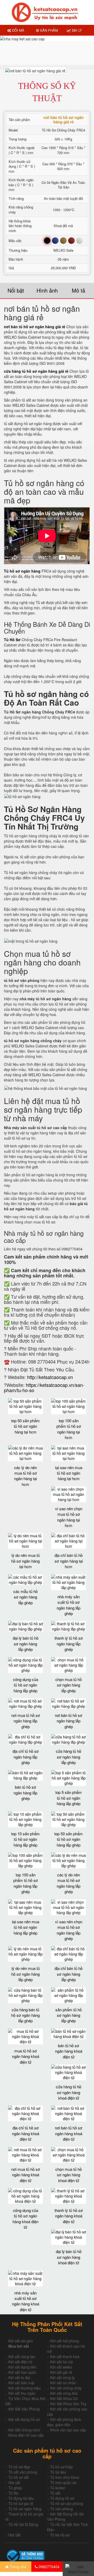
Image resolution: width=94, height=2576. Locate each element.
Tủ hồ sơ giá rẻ (21, 2503)
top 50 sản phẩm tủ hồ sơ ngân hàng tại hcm (25, 1426)
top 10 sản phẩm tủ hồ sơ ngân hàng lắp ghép (25, 1839)
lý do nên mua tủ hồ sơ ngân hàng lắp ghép (25, 1974)
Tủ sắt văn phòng (23, 2472)
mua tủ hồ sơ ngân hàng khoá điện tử (26, 2056)
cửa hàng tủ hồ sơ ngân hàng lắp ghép (69, 1757)
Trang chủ (17, 2567)
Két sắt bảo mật (21, 2383)
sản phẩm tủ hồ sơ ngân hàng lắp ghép (69, 2015)
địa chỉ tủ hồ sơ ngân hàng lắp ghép (26, 1757)
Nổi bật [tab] (16, 290)
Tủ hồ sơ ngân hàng (25, 2509)
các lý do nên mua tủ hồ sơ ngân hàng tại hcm (25, 1476)
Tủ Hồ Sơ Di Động (23, 2524)
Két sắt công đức (64, 2393)
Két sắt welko (61, 2367)
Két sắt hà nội (61, 2362)
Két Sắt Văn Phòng (24, 2409)
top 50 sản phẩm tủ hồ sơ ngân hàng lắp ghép (69, 1839)
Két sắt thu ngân (22, 2393)
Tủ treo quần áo (63, 2482)
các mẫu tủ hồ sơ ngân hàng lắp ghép (25, 1597)
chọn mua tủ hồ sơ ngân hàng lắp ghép (69, 1685)
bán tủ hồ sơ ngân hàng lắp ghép (25, 1793)
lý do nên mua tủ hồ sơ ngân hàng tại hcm (25, 1561)
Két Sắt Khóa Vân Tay (68, 2404)
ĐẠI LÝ (76, 30)
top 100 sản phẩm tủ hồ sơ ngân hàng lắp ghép (26, 1883)
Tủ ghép (15, 2488)
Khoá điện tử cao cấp (26, 2435)
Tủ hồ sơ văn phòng (67, 2503)
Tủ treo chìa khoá (65, 2477)
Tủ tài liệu (58, 2472)
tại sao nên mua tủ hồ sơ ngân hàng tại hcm (69, 1473)
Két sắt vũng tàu (22, 2357)
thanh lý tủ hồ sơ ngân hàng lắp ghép (69, 1644)
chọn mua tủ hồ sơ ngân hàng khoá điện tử (69, 2175)
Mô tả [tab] (78, 290)
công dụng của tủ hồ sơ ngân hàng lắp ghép (26, 1685)
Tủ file (13, 2493)
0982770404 (49, 2567)
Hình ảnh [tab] (47, 290)
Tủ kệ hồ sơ (60, 2535)
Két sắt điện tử (20, 2362)
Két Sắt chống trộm (24, 2430)
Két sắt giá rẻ (61, 2372)
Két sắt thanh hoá (65, 2357)
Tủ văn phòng (61, 2509)
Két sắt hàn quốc (22, 2372)
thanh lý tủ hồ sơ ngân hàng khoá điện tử (69, 2216)
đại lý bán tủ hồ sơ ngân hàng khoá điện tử (69, 2257)
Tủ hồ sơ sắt (19, 2477)
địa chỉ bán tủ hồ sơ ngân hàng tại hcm (69, 1561)
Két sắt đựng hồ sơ (24, 2419)
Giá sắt (14, 2482)
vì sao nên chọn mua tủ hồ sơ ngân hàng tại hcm (69, 1517)
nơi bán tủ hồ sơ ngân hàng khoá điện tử (69, 2133)
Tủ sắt (55, 2493)
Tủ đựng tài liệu (21, 2498)
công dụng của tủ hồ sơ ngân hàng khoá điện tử (25, 2219)
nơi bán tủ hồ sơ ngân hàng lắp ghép (69, 1721)
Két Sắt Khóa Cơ (64, 2398)
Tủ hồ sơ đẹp (19, 2467)
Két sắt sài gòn (21, 2341)
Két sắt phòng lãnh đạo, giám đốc (64, 2422)
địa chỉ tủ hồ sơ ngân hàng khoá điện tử (26, 2133)
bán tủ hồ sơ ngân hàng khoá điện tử (69, 2051)
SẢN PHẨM (48, 30)
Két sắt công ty (62, 2377)
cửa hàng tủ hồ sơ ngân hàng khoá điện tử (69, 2092)
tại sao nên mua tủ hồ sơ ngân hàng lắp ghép (26, 1927)
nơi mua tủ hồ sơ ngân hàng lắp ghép (26, 1721)
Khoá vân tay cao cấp (68, 2430)
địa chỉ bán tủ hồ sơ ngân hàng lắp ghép (69, 1974)
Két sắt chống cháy (66, 2388)
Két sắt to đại (19, 2377)
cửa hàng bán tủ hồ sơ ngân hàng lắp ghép (25, 2015)
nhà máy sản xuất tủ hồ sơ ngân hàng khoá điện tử (26, 2301)
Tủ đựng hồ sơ (62, 2498)
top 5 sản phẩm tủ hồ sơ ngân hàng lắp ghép (69, 1798)
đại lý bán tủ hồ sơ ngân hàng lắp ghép (26, 1644)
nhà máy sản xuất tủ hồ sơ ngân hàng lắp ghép (69, 1605)
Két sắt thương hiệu (25, 2388)
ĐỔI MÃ (18, 30)
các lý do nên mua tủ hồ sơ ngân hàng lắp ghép (69, 1883)
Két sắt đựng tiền (22, 2367)
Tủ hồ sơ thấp (61, 2467)
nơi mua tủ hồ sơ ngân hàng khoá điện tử (26, 2175)
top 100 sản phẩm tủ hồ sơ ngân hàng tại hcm (69, 1429)
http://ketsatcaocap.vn (50, 1377)
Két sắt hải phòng (65, 2341)
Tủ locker (58, 2488)
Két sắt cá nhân (63, 2383)
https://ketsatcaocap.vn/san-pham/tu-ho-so (44, 1387)
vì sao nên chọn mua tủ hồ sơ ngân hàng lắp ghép (69, 1930)
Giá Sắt (14, 2535)
